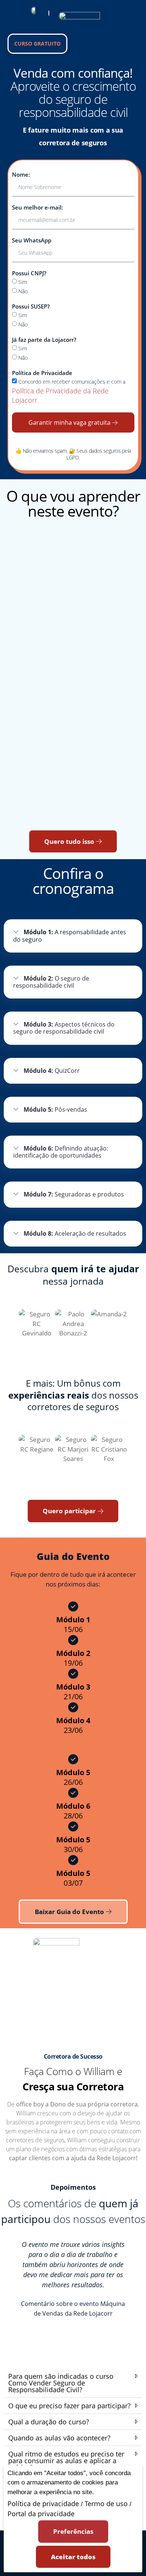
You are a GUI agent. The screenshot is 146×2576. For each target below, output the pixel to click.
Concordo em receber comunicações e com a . (69, 391)
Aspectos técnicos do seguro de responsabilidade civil (64, 1028)
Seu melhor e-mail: (37, 208)
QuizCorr (52, 1071)
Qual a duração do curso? (49, 2422)
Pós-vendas (55, 1109)
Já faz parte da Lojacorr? (44, 340)
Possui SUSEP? (31, 306)
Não (23, 291)
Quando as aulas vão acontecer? (59, 2438)
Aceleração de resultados (75, 1233)
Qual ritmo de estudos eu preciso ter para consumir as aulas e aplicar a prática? (66, 2461)
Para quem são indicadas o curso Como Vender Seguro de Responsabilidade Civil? (61, 2383)
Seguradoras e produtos (74, 1194)
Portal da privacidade (41, 2514)
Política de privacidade (43, 2504)
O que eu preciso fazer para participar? (69, 2406)
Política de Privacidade (42, 373)
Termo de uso (106, 2504)
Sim (23, 282)
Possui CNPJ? (29, 273)
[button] (73, 936)
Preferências (73, 2531)
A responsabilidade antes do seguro (70, 936)
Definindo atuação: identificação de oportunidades (61, 1152)
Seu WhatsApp (32, 240)
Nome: (21, 175)
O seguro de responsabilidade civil (51, 982)
